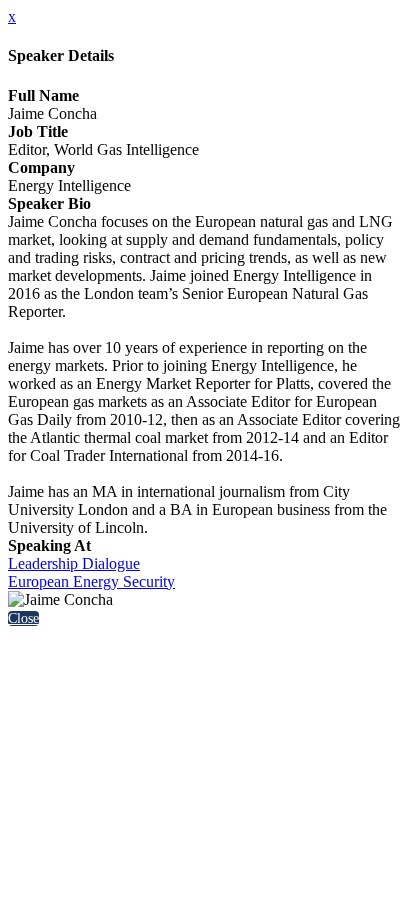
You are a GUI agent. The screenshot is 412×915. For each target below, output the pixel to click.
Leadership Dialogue (74, 563)
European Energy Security (91, 581)
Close (23, 618)
